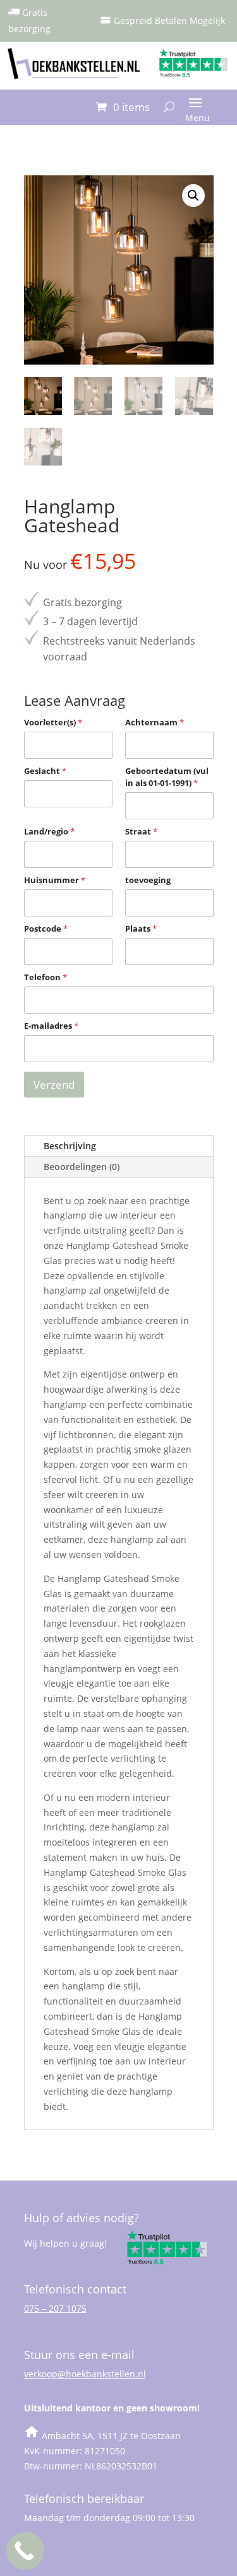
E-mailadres (51, 1026)
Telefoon (46, 977)
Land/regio (49, 831)
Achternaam (155, 722)
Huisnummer (55, 880)
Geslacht (45, 771)
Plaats (141, 928)
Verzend (54, 1085)
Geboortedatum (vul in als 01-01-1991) (167, 777)
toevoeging (148, 880)
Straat (141, 831)
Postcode (46, 928)
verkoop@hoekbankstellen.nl (85, 2374)
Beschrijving (70, 1146)
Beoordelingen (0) (82, 1167)
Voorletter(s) (53, 722)
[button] (193, 196)
